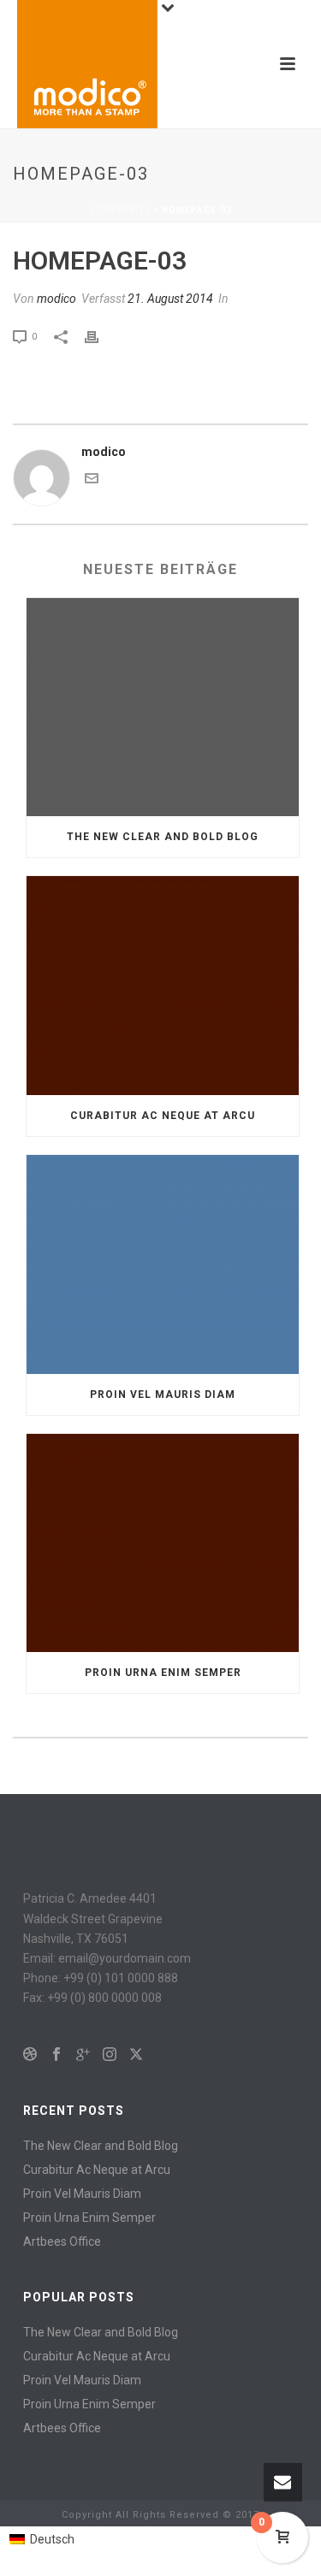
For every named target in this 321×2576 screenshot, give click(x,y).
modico (56, 299)
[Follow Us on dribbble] (30, 2055)
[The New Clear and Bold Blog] (163, 708)
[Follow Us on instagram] (110, 2055)
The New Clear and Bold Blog (163, 837)
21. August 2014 (170, 299)
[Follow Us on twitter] (136, 2055)
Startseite (120, 210)
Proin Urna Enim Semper (163, 1673)
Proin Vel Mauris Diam (163, 1395)
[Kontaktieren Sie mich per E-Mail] (92, 481)
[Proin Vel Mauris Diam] (163, 1264)
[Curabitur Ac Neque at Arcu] (163, 986)
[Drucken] (100, 336)
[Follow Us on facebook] (56, 2055)
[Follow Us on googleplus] (83, 2055)
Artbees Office (62, 2241)
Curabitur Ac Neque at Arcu (163, 1116)
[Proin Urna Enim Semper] (163, 1543)
